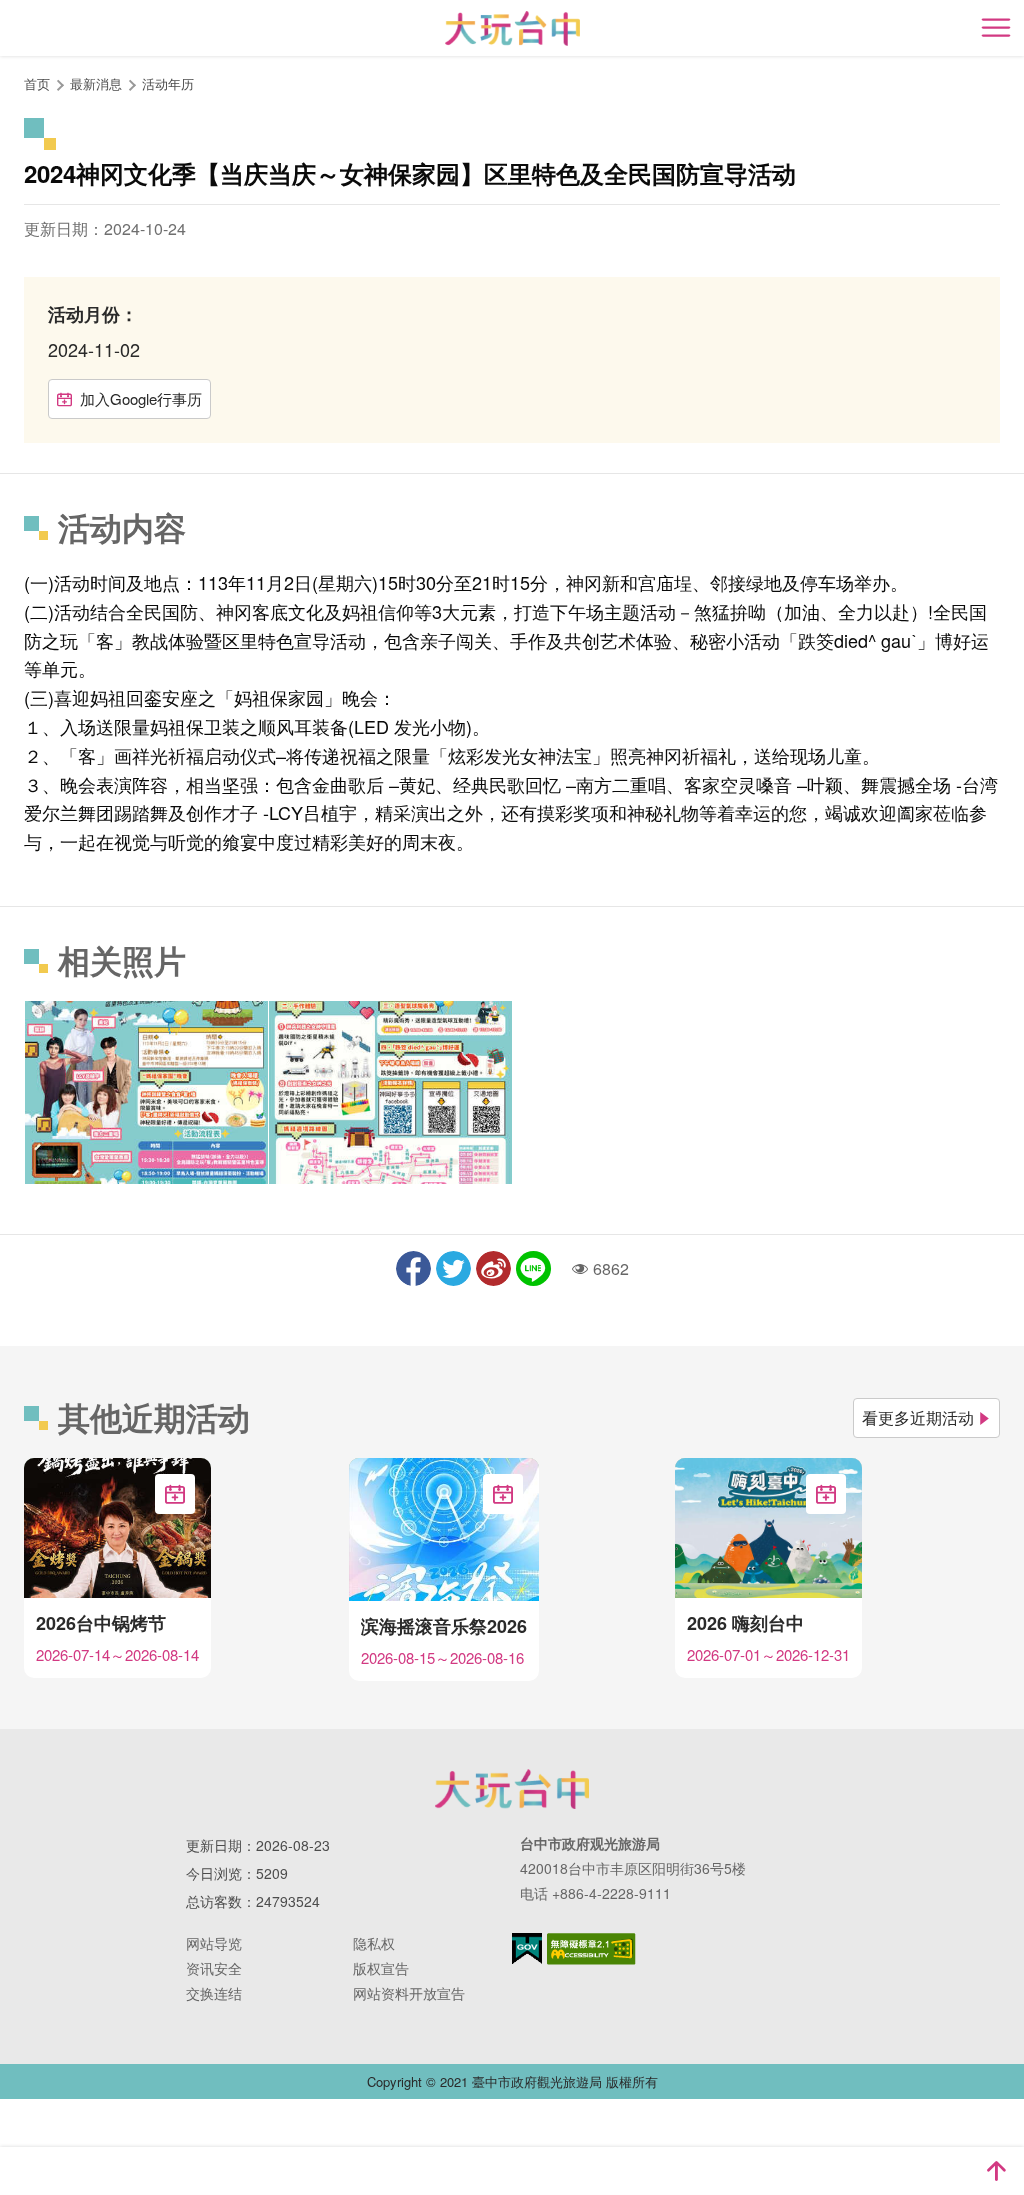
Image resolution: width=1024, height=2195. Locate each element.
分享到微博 (493, 1268)
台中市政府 (512, 1789)
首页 (37, 83)
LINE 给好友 (533, 1268)
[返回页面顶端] (996, 2171)
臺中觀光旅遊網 (512, 28)
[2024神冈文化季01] (146, 1092)
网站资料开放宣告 (409, 1993)
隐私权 (374, 1943)
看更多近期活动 (918, 1417)
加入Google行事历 (141, 398)
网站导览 (214, 1943)
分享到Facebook (413, 1268)
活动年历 (168, 83)
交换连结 (214, 1993)
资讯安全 (214, 1968)
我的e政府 (527, 1948)
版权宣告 (381, 1968)
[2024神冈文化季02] (390, 1092)
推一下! (453, 1268)
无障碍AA (591, 1949)
